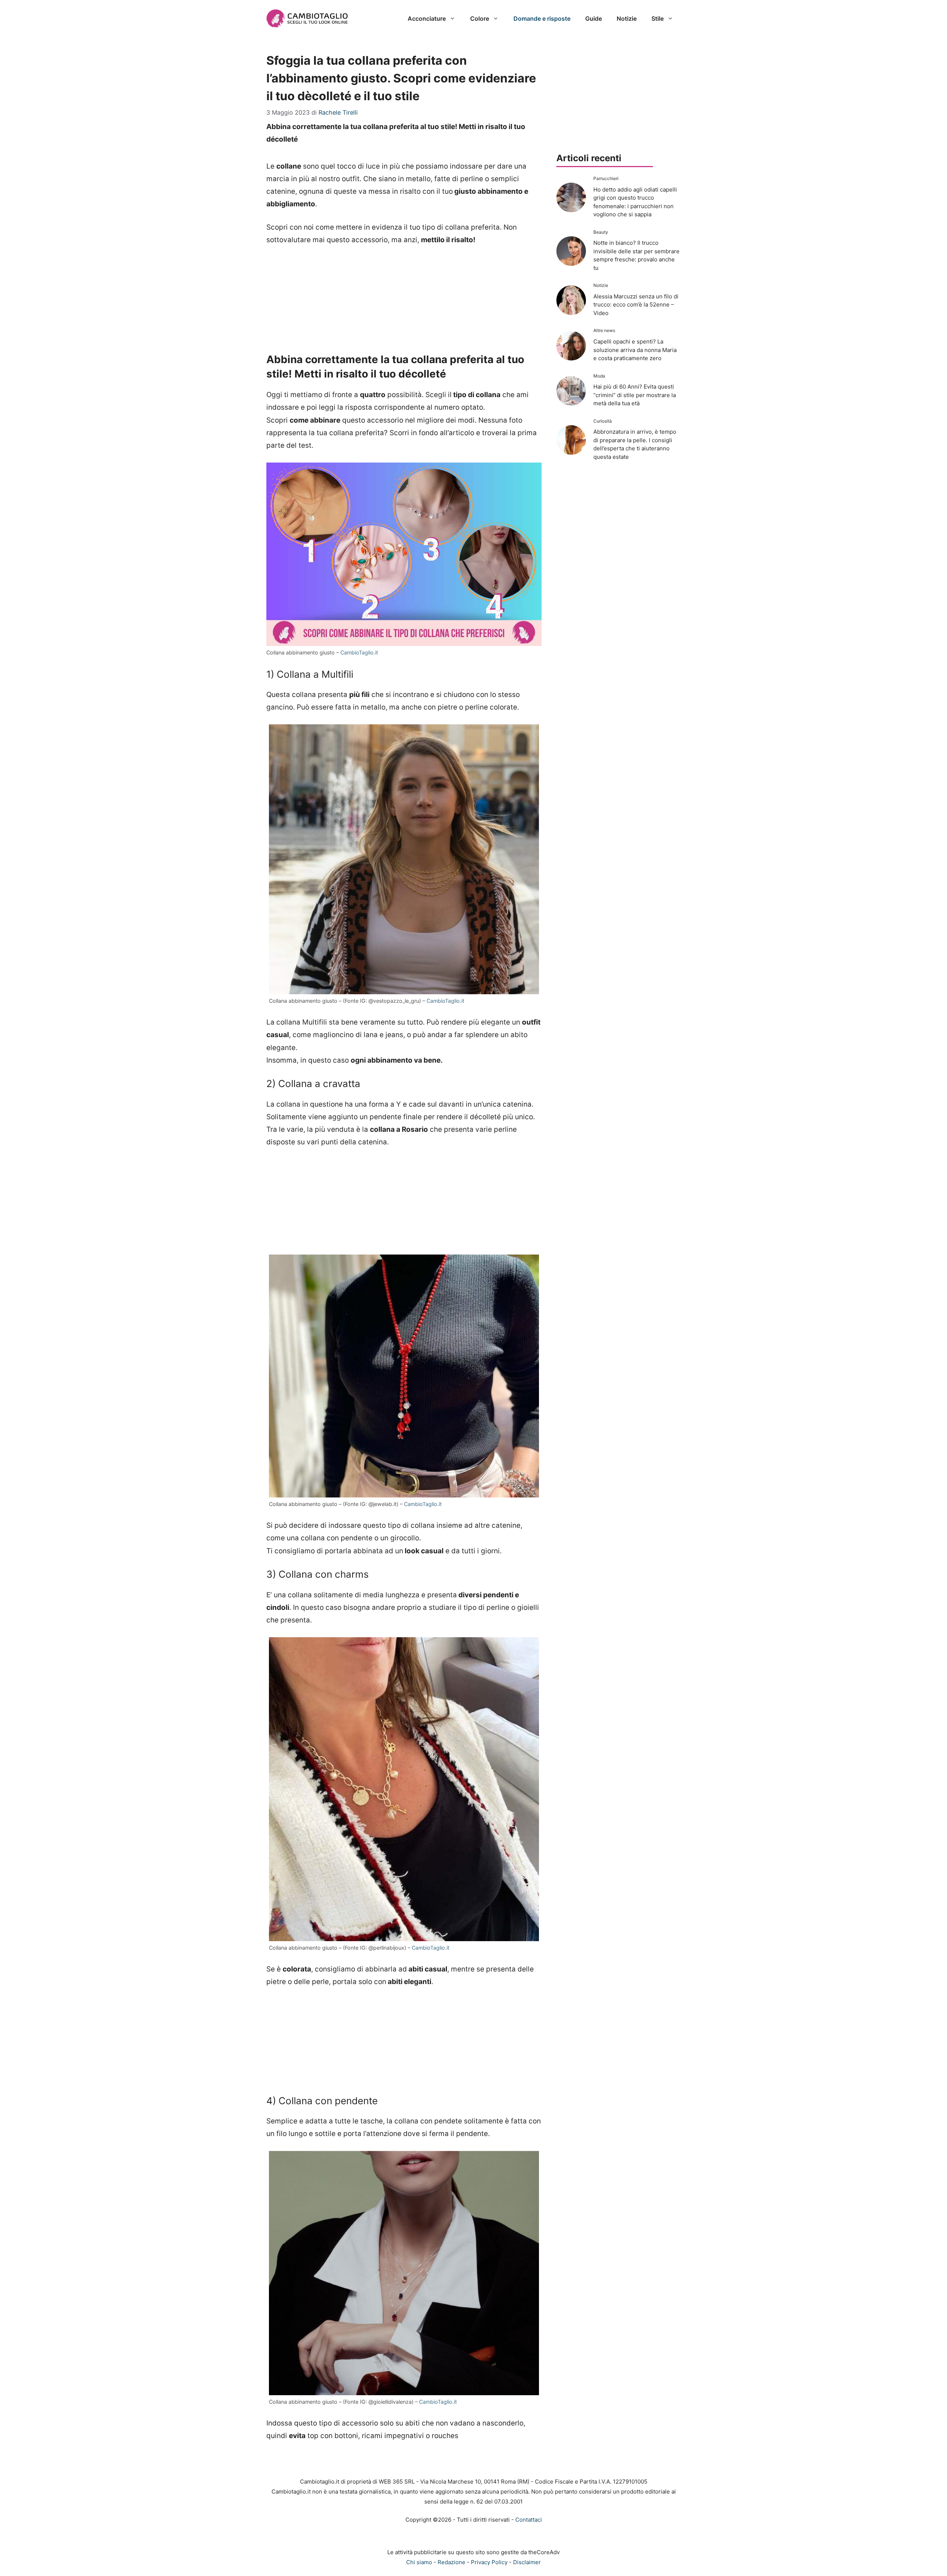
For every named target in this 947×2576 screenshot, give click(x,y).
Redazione (451, 2562)
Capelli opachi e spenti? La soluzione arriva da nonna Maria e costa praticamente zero (635, 350)
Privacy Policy (489, 2562)
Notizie (627, 18)
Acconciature (427, 18)
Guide (594, 18)
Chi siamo (419, 2562)
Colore (480, 18)
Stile (658, 18)
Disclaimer (527, 2562)
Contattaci (529, 2520)
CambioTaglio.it (359, 652)
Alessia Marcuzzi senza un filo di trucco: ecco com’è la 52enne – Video (636, 305)
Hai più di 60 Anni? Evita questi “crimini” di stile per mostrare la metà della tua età (635, 395)
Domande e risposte (542, 18)
